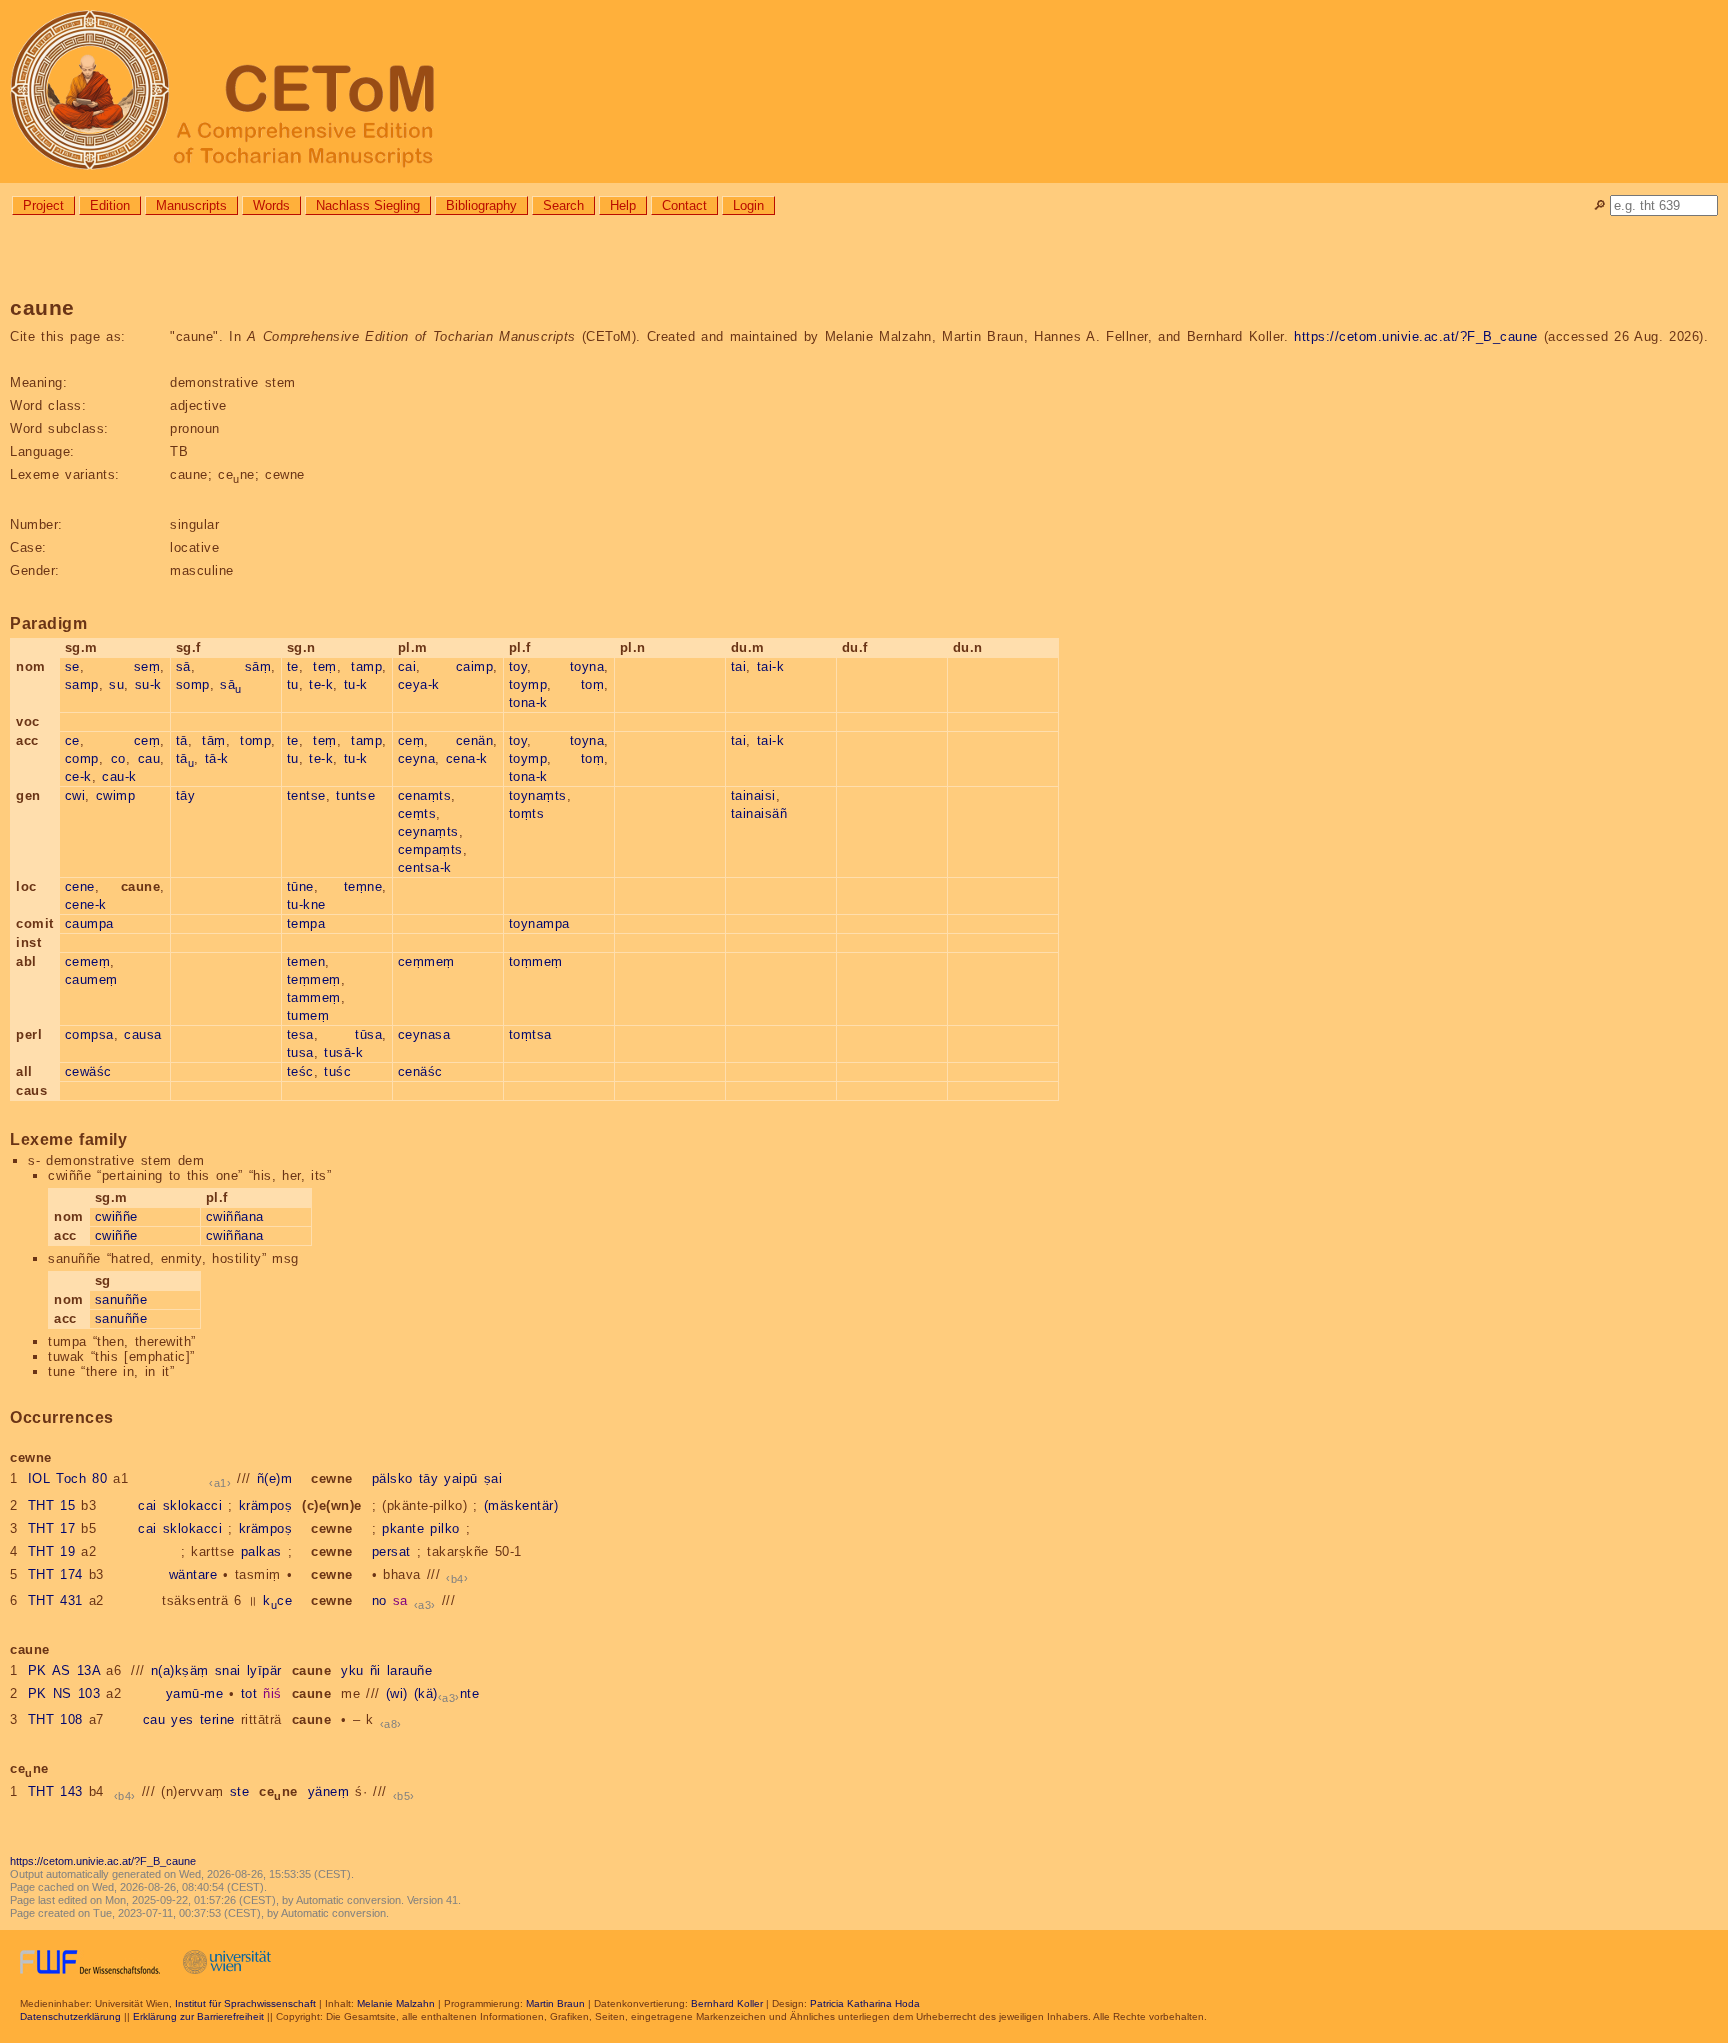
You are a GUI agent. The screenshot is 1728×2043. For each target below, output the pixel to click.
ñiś (272, 1693)
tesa (300, 1034)
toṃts (527, 813)
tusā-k (343, 1052)
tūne (300, 886)
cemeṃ (88, 961)
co (118, 758)
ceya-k (419, 684)
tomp (255, 740)
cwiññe (116, 1216)
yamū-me (195, 1693)
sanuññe (121, 1299)
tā (182, 740)
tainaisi (753, 795)
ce (72, 740)
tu (293, 684)
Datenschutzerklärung (70, 2016)
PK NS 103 (64, 1693)
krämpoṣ (266, 1505)
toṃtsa (530, 1034)
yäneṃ (329, 1791)
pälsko (392, 1478)
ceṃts (417, 813)
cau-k (119, 776)
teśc (300, 1071)
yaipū (461, 1478)
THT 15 (52, 1505)
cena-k (467, 758)
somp (193, 684)
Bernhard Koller (727, 2003)
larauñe (410, 1670)
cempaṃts (430, 849)
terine (217, 1719)
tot (249, 1693)
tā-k (217, 758)
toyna (587, 666)
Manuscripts (191, 205)
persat (391, 1551)
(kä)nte (447, 1693)
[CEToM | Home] (864, 91)
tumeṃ (308, 1015)
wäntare (193, 1574)
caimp (475, 666)
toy (518, 666)
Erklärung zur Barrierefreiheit (198, 2016)
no (379, 1600)
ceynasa (424, 1034)
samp (82, 684)
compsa (89, 1034)
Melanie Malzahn (396, 2003)
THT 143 (55, 1791)
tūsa (368, 1034)
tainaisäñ (759, 813)
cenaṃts (425, 795)
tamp (366, 666)
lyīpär (264, 1670)
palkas (261, 1551)
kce (277, 1600)
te (293, 666)
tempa (306, 923)
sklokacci (193, 1505)
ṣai (493, 1478)
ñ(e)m (275, 1478)
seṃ (147, 666)
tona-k (528, 702)
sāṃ (258, 666)
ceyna (417, 758)
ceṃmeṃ (426, 961)
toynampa (539, 923)
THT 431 (55, 1600)
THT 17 (52, 1528)
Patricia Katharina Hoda (865, 2003)
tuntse (355, 795)
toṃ (593, 684)
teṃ (325, 666)
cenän (475, 740)
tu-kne (306, 904)
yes (182, 1719)
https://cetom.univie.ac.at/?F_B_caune (1416, 336)
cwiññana (235, 1216)
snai (228, 1670)
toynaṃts (538, 795)
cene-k (86, 904)
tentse (306, 795)
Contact (684, 205)
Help (623, 205)
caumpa (89, 923)
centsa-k (425, 867)
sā (183, 666)
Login (748, 205)
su (116, 684)
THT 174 (55, 1574)
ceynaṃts (428, 831)
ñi (375, 1670)
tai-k (771, 666)
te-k (321, 684)
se (72, 666)
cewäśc (88, 1071)
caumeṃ (91, 979)
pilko (445, 1528)
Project (43, 205)
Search (563, 205)
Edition (110, 205)
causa (143, 1034)
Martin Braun (555, 2003)
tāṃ (214, 740)
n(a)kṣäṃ (180, 1670)
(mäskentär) (521, 1505)
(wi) (397, 1693)
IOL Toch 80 (68, 1478)
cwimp (116, 795)
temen (306, 961)
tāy (186, 795)
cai (407, 666)
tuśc (337, 1071)
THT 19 (52, 1551)
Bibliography (481, 205)
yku (352, 1670)
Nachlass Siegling (368, 205)
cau (149, 758)
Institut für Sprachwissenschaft (245, 2003)
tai (739, 666)
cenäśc (420, 1071)
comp (82, 758)
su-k (148, 684)
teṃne (363, 886)
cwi (75, 795)
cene (80, 886)
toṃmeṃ (536, 961)
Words (271, 205)
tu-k (356, 684)
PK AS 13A (64, 1670)
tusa (300, 1052)
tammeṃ (314, 997)
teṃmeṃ (314, 979)
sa (400, 1600)
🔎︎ (1599, 205)
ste (240, 1791)
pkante (403, 1528)
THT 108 (55, 1719)
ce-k (78, 776)
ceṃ (147, 740)
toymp (528, 684)
